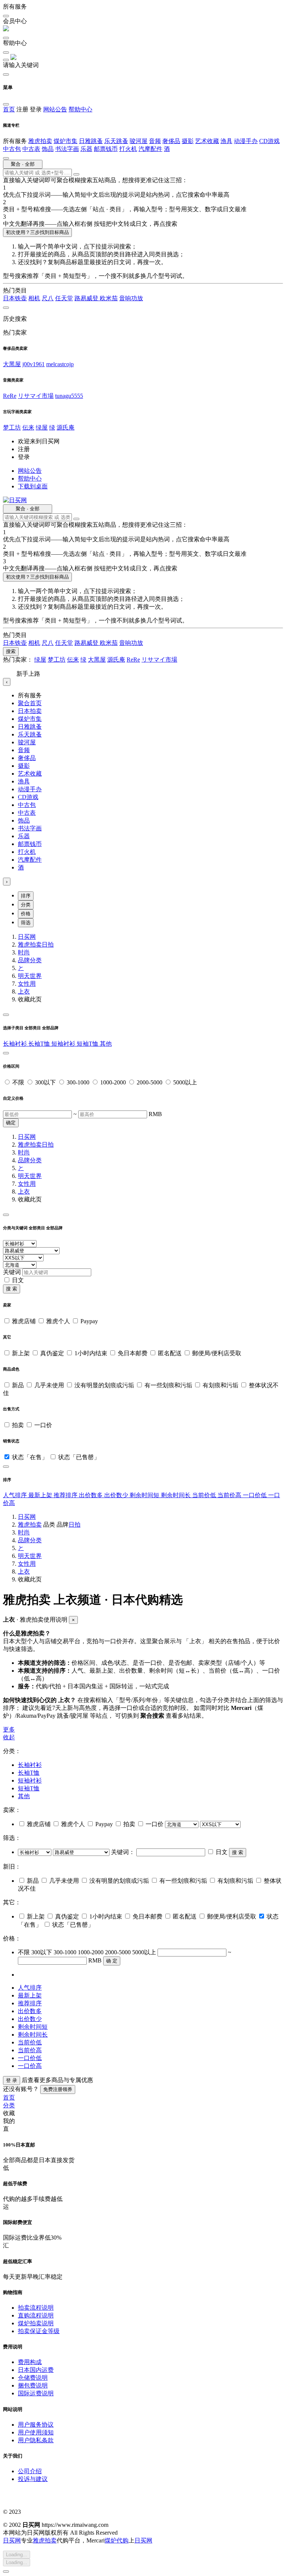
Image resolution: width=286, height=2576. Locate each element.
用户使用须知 (36, 2432)
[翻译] (76, 174)
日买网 (27, 937)
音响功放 (131, 298)
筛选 (26, 923)
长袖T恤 (40, 1044)
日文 (18, 1280)
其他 (106, 1044)
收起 (9, 1737)
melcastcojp (60, 364)
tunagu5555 (69, 396)
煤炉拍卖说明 (36, 2323)
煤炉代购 (117, 2540)
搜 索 (12, 1289)
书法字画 (67, 149)
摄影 (188, 141)
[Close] (6, 1015)
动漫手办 (246, 141)
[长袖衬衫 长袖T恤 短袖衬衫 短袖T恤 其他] (35, 1852)
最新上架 (41, 1495)
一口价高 (30, 2066)
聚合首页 (30, 703)
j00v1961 (34, 364)
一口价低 (255, 1495)
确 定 (112, 1961)
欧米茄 (109, 298)
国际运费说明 (36, 2393)
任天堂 (64, 298)
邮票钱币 (106, 149)
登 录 (12, 2080)
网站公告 (55, 109)
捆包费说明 (33, 2385)
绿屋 (42, 427)
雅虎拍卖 (40, 141)
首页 (9, 109)
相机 (34, 298)
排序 (26, 896)
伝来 (28, 427)
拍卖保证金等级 (39, 2331)
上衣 (24, 991)
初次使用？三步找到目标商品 (37, 232)
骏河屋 (139, 141)
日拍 (48, 945)
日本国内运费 (36, 2370)
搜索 (11, 651)
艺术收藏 (207, 141)
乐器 (86, 149)
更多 (9, 1729)
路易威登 (87, 298)
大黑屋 (12, 364)
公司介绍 (30, 2471)
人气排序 (16, 1495)
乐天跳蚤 (116, 141)
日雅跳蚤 (91, 141)
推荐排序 (66, 1495)
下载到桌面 (33, 486)
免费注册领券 (58, 2089)
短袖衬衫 (64, 1044)
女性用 (27, 984)
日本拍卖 (30, 711)
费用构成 (30, 2362)
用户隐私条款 (36, 2440)
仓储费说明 (33, 2378)
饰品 (48, 149)
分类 (26, 905)
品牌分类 (30, 960)
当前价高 (230, 1495)
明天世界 (30, 976)
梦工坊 (12, 427)
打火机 (128, 149)
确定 (11, 1123)
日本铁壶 (15, 298)
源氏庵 (66, 427)
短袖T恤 (88, 1044)
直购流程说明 (36, 2315)
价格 (26, 914)
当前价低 (205, 1495)
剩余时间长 (177, 1495)
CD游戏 (269, 141)
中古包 (12, 149)
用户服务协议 (36, 2425)
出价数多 (92, 1495)
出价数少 (117, 1495)
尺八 (48, 298)
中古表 (31, 149)
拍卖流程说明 (36, 2308)
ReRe (10, 396)
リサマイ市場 (36, 396)
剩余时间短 (145, 1495)
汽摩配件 (150, 149)
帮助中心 (80, 109)
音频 (155, 141)
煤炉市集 (66, 141)
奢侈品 (171, 141)
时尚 (24, 952)
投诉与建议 (33, 2479)
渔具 (226, 141)
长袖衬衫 (16, 1044)
